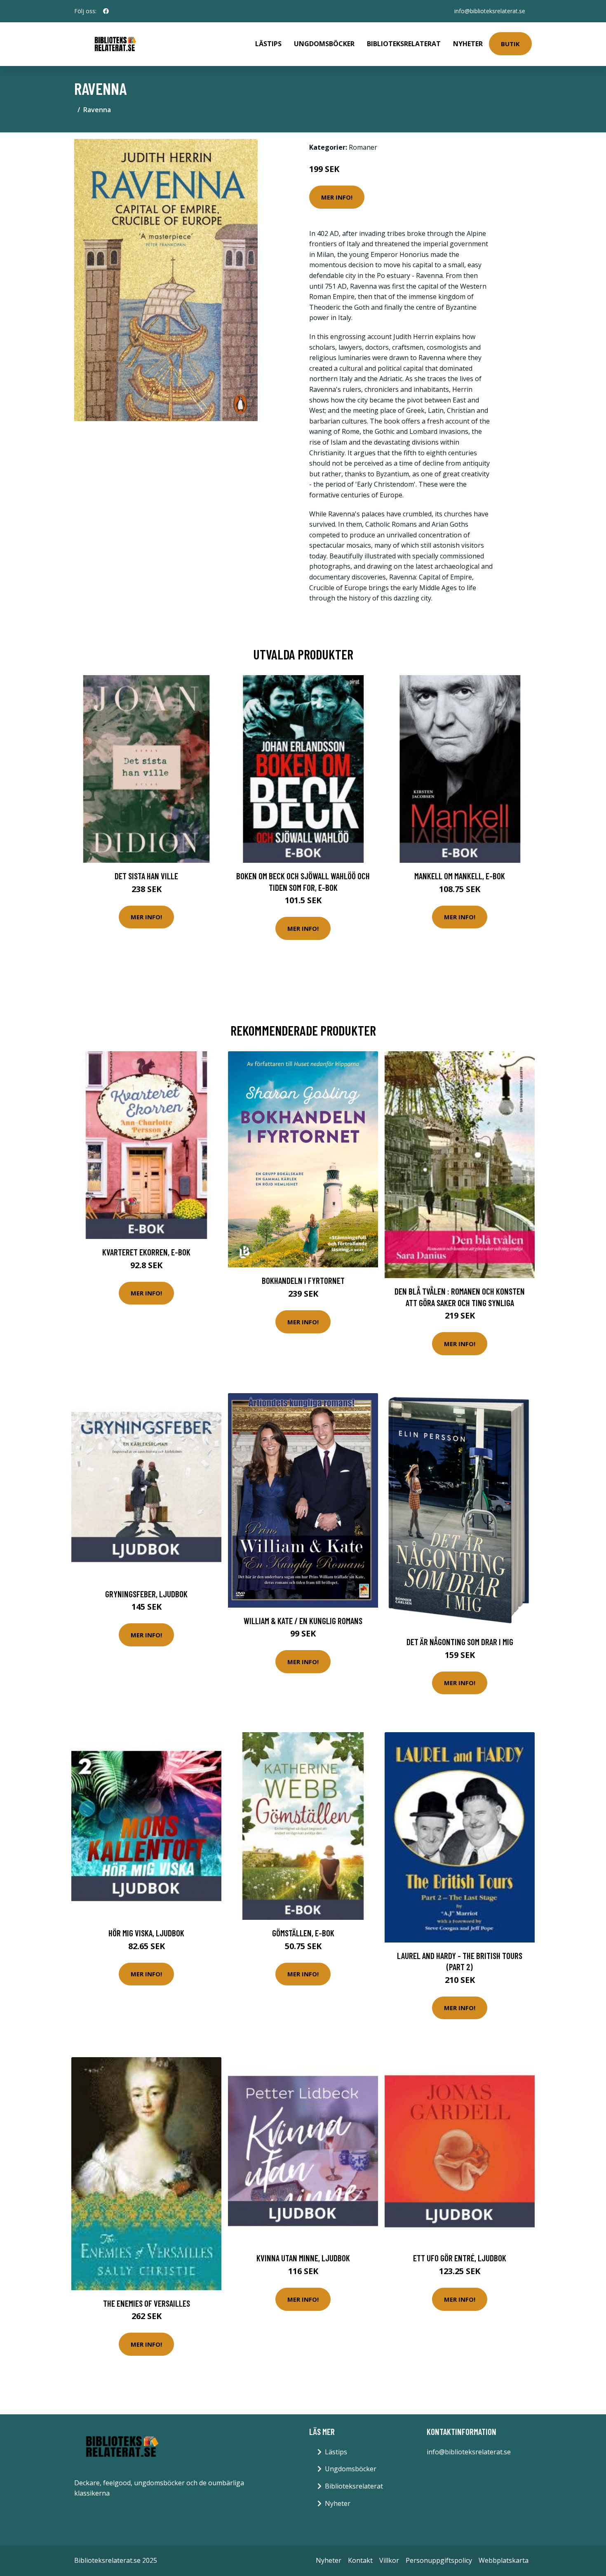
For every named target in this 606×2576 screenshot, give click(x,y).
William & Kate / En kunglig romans (303, 1621)
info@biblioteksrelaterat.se (490, 11)
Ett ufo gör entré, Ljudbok (460, 2258)
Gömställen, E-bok (303, 1933)
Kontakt (360, 2560)
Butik (510, 44)
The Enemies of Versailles (147, 2303)
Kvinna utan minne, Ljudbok (303, 2258)
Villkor (389, 2560)
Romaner (363, 147)
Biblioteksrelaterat (404, 44)
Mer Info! (337, 197)
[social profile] (106, 11)
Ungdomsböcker (324, 44)
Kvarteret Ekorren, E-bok (146, 1252)
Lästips (268, 44)
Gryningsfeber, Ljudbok (146, 1594)
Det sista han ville (146, 876)
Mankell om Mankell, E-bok (460, 876)
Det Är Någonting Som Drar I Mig (460, 1642)
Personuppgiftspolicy (439, 2560)
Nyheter (468, 44)
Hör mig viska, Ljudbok (146, 1933)
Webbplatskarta (504, 2560)
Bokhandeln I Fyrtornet (303, 1280)
